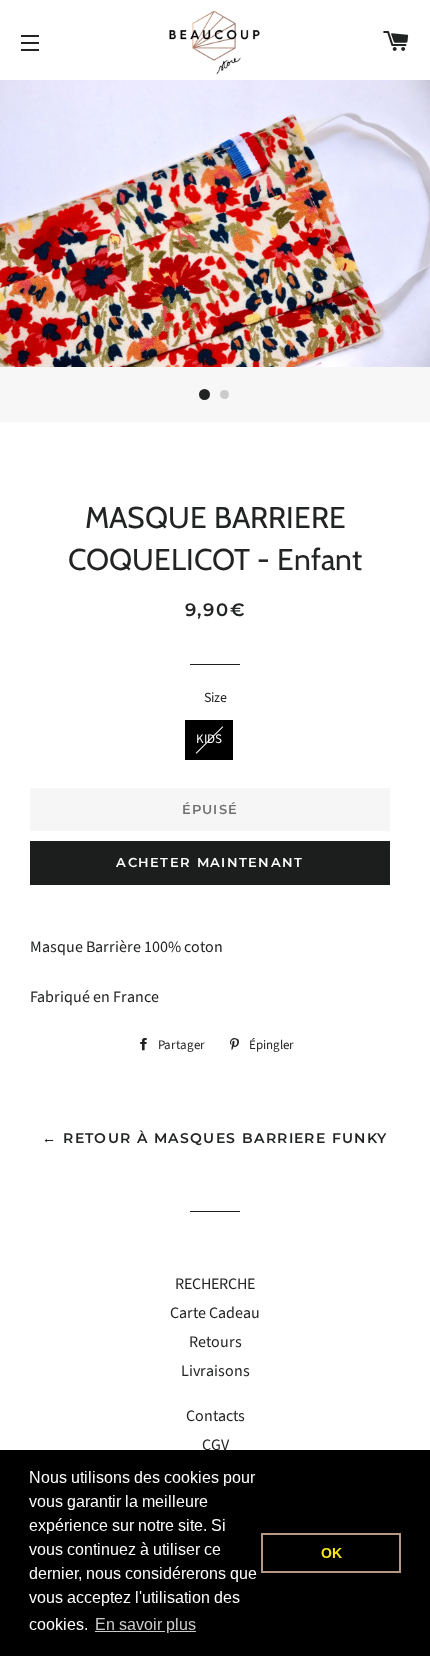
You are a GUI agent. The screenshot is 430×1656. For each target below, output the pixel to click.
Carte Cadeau (215, 1313)
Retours (215, 1342)
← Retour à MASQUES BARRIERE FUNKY (214, 1138)
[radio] (209, 740)
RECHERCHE (215, 1284)
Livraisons (215, 1371)
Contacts (215, 1416)
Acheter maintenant (209, 862)
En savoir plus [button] (145, 1624)
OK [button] (331, 1553)
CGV (215, 1445)
